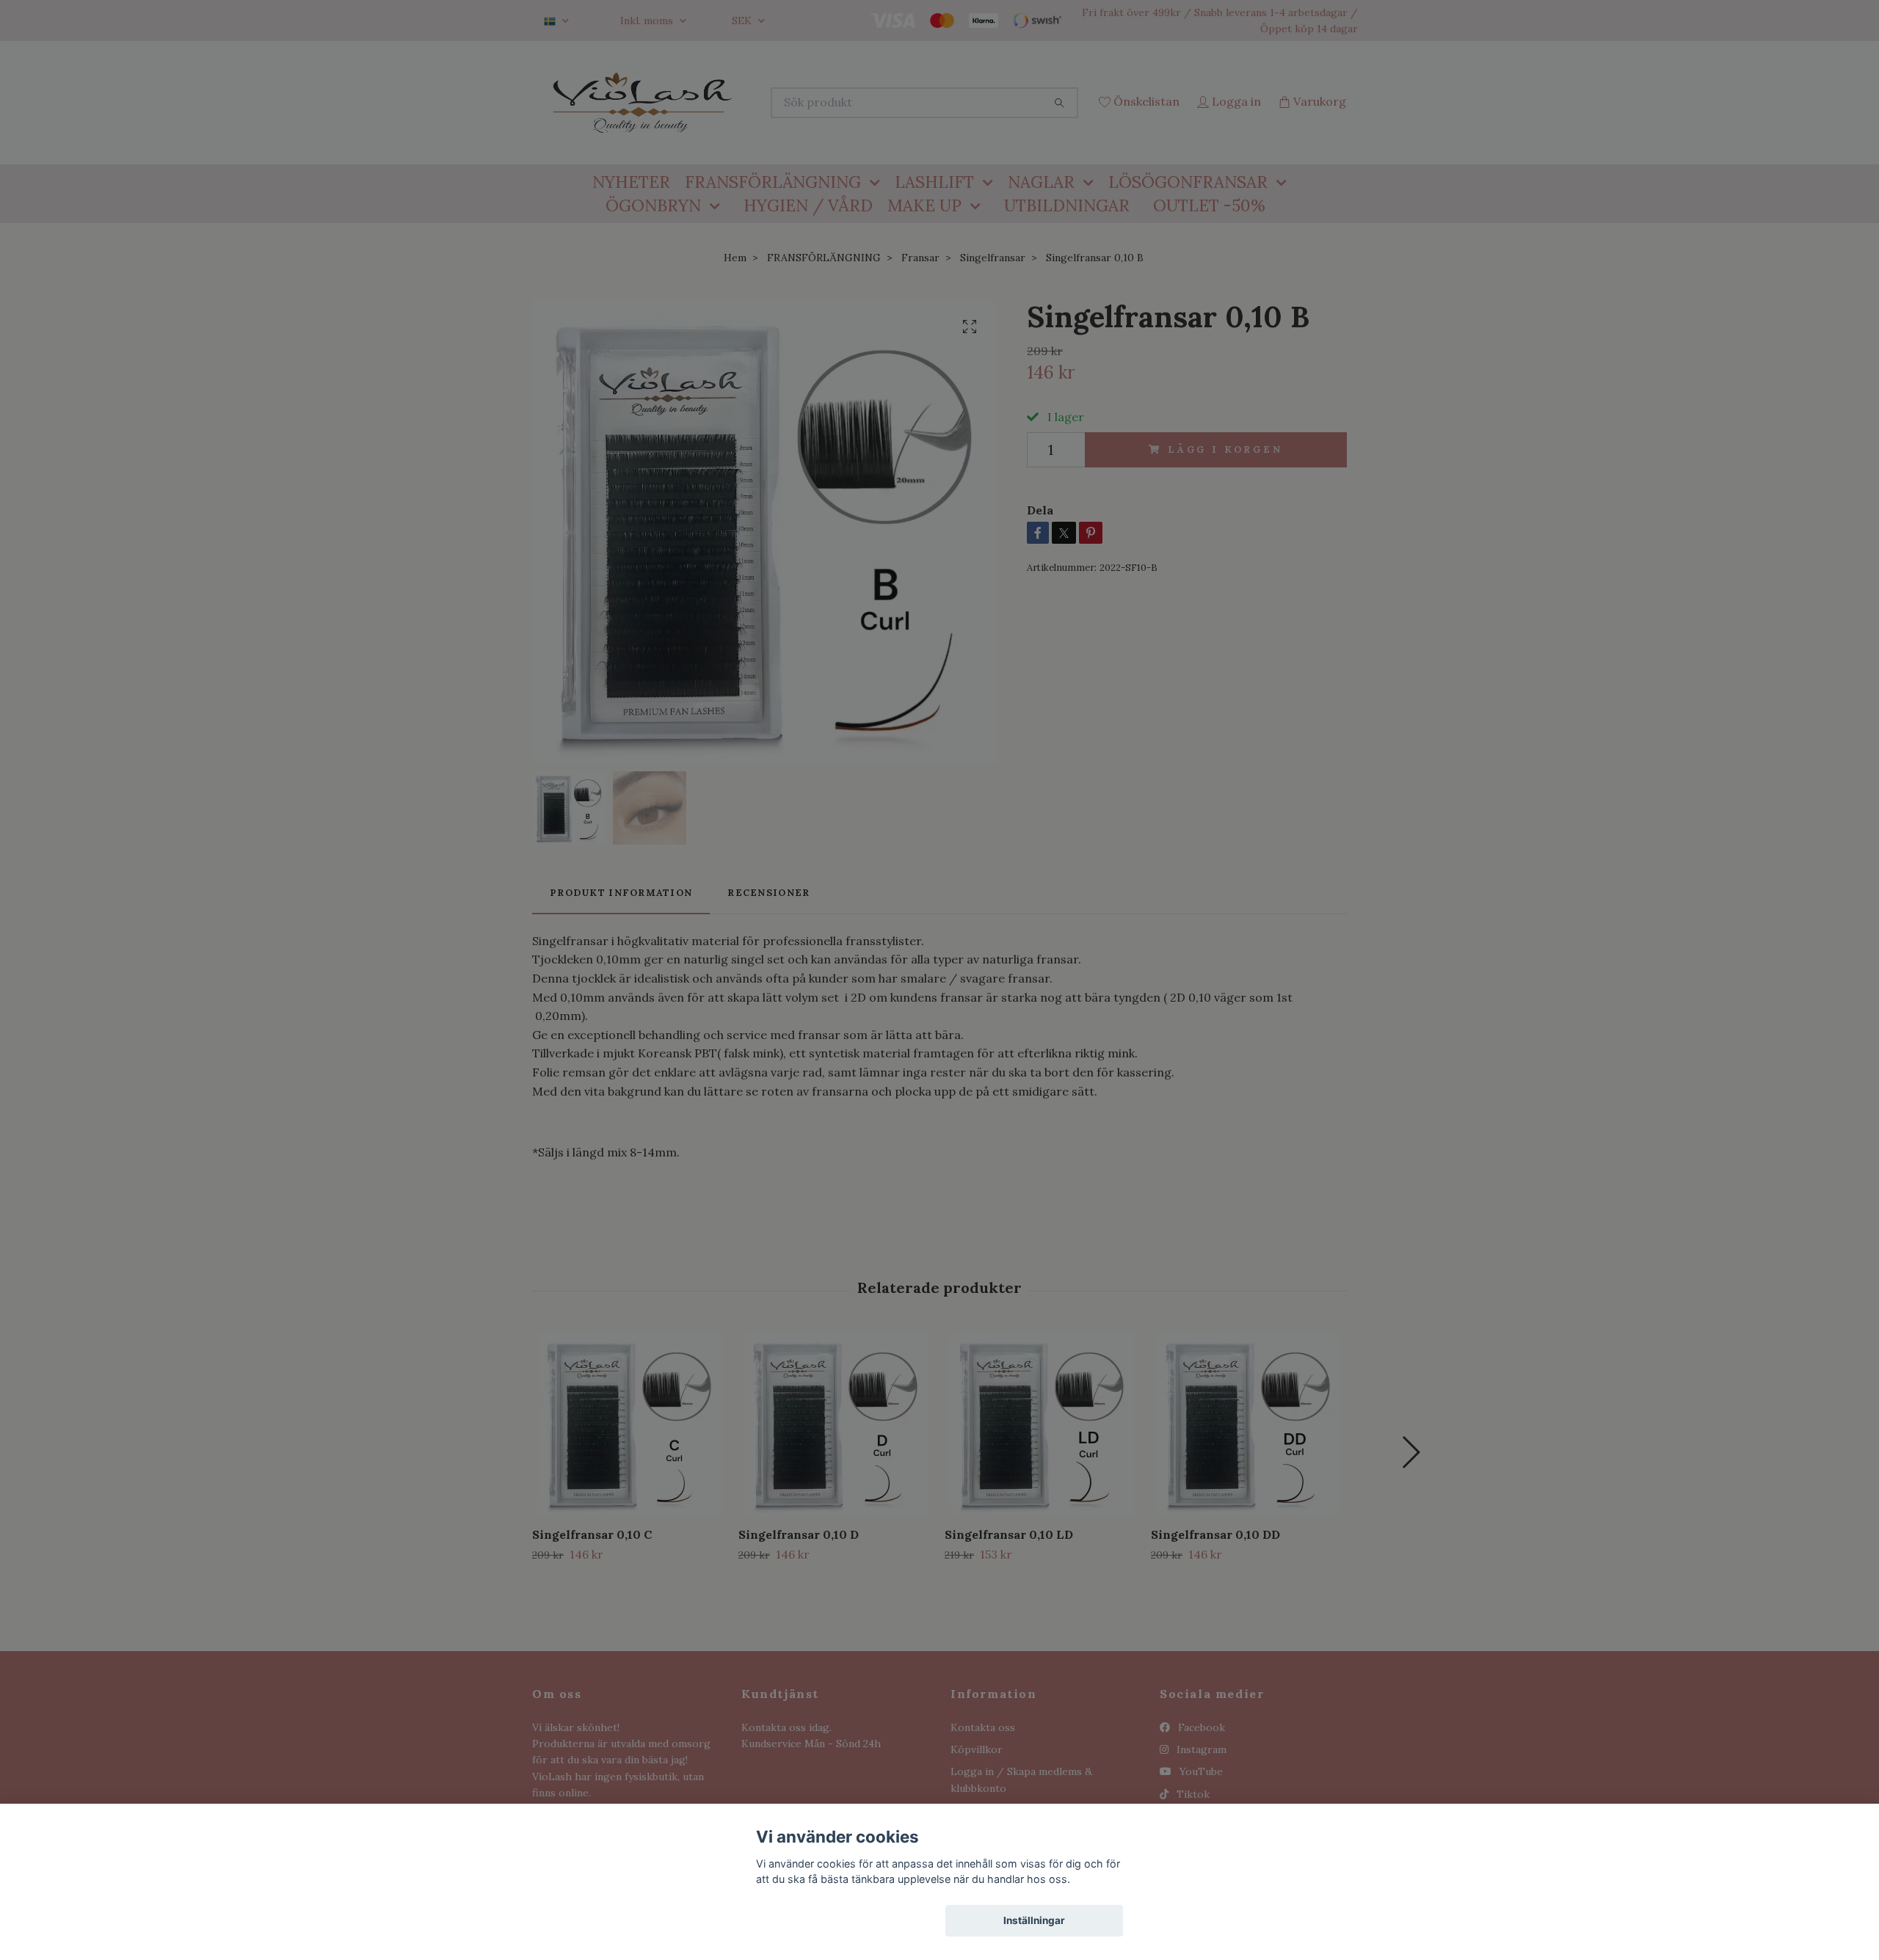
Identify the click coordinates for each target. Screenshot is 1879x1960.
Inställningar (1034, 1920)
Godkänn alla (845, 1920)
